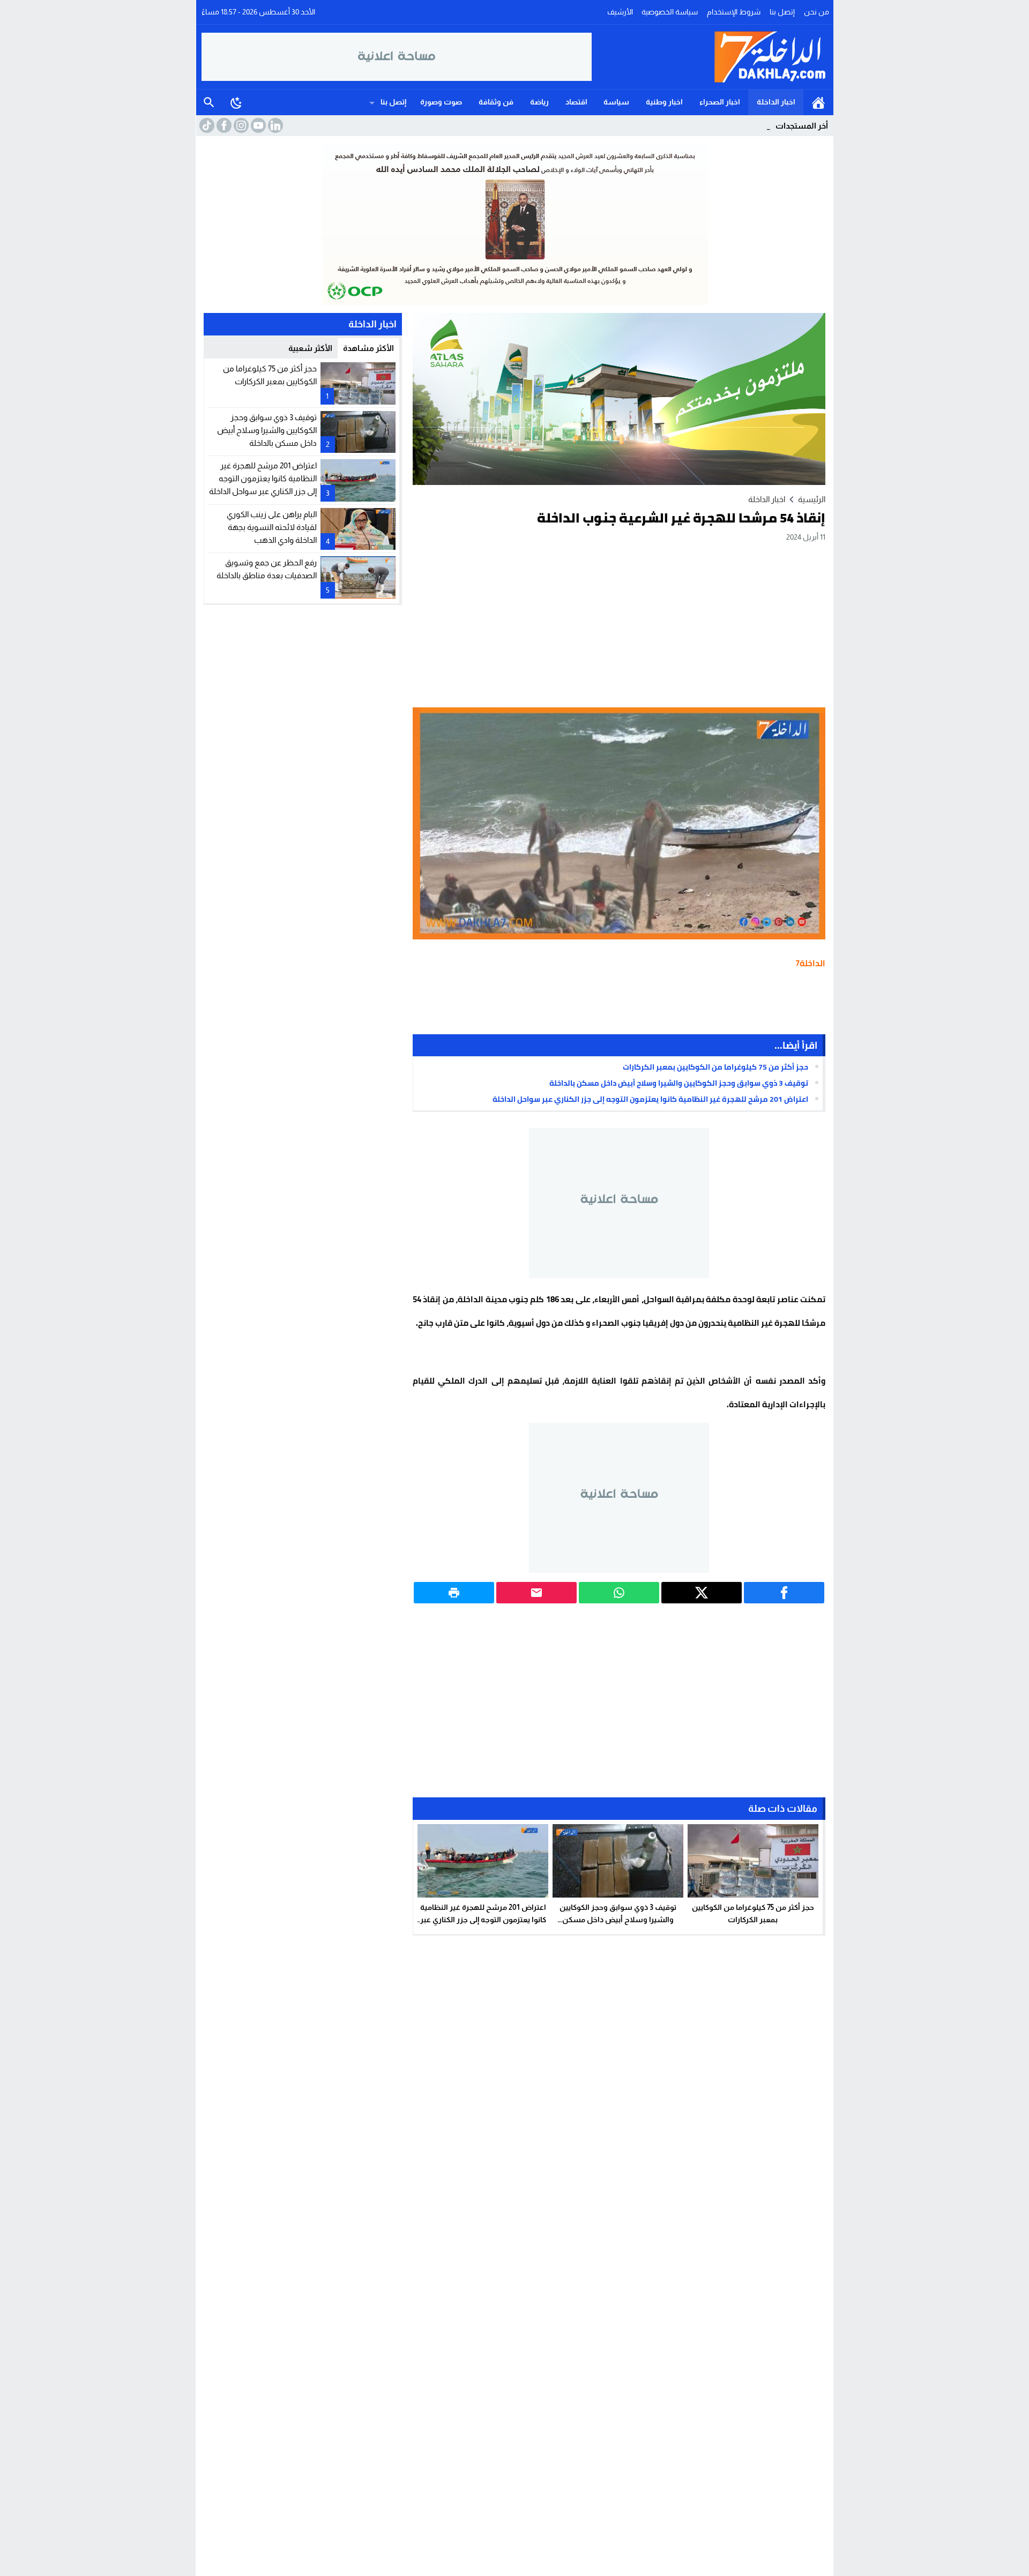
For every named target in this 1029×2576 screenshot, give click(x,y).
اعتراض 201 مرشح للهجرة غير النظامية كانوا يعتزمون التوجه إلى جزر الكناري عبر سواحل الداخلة (650, 1099)
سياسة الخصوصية (670, 12)
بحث (209, 102)
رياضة (539, 102)
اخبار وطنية (664, 102)
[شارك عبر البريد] (536, 1593)
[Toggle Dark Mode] (236, 102)
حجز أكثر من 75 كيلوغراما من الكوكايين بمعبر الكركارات (715, 1067)
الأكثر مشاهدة (368, 348)
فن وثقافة (496, 102)
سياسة (616, 102)
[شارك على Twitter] (702, 1593)
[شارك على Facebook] (784, 1593)
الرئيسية (818, 102)
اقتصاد (576, 102)
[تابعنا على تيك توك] (206, 125)
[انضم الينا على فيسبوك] (223, 125)
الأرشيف (620, 12)
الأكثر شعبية (310, 348)
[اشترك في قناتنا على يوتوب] (257, 125)
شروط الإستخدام (734, 12)
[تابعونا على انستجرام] (240, 125)
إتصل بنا (782, 12)
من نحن (817, 12)
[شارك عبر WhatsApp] (619, 1593)
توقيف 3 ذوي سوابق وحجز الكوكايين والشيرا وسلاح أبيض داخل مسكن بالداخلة (679, 1083)
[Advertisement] (619, 624)
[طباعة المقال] (454, 1593)
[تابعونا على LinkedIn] (274, 125)
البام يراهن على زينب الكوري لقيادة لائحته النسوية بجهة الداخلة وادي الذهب (272, 527)
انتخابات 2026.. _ (745, 126)
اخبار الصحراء (720, 102)
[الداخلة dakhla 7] (710, 57)
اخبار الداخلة (776, 102)
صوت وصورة (441, 102)
